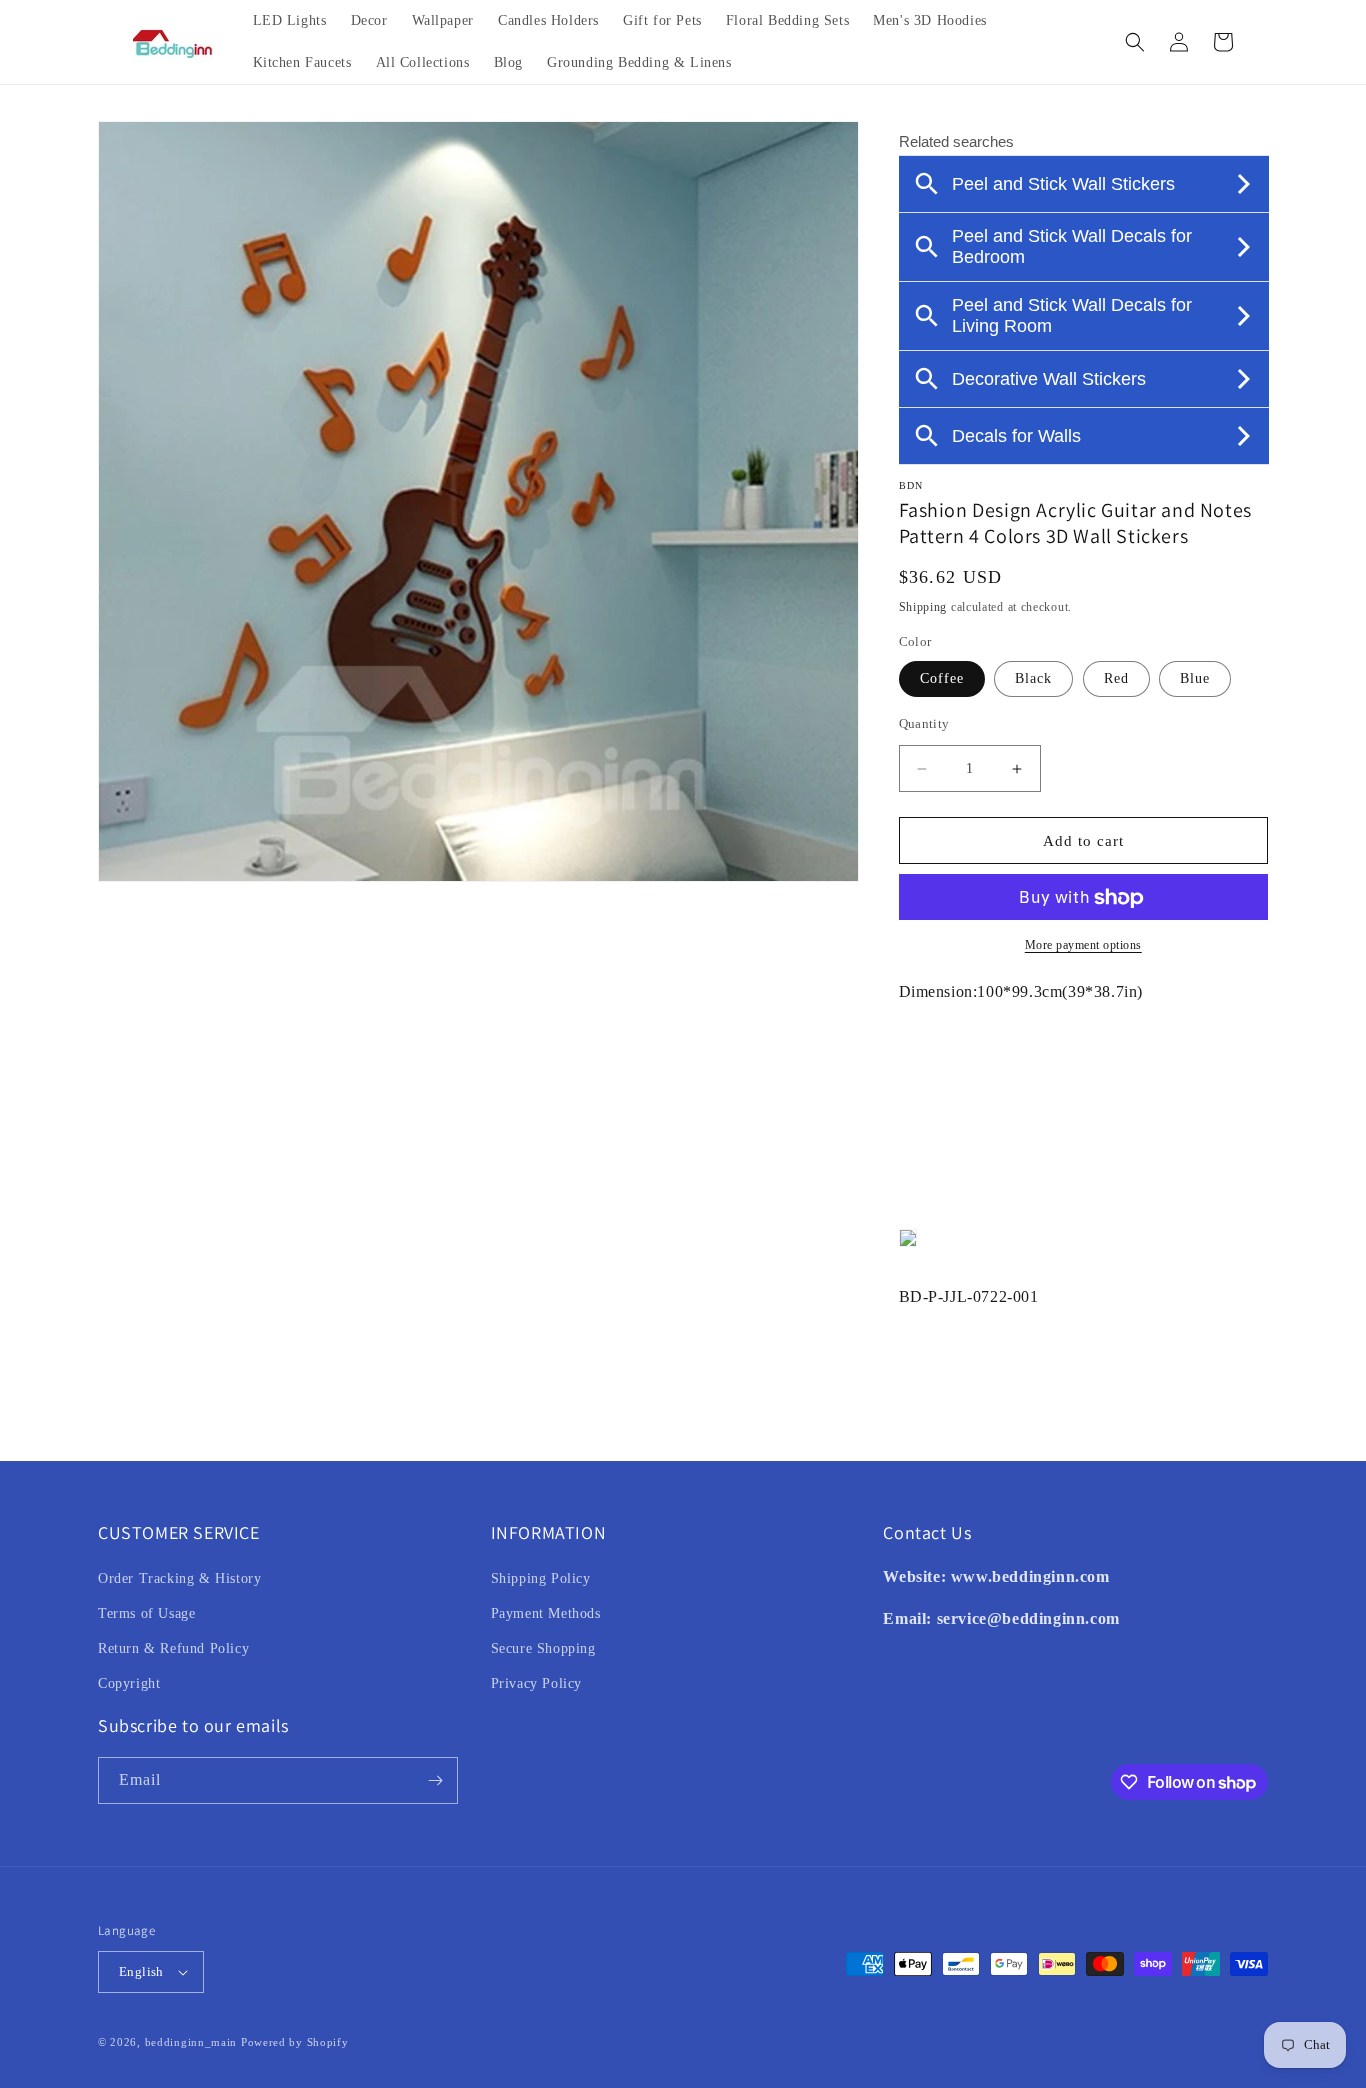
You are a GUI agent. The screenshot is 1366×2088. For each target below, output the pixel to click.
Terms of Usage (146, 1613)
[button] (1135, 42)
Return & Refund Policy (173, 1648)
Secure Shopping (543, 1648)
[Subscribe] (435, 1780)
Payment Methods (546, 1613)
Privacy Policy (536, 1683)
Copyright (129, 1683)
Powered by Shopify (295, 2042)
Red (1116, 678)
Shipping (923, 607)
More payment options (1083, 946)
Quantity (924, 723)
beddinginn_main (191, 2042)
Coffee (942, 678)
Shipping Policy (541, 1578)
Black (1033, 678)
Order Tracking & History (179, 1578)
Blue (1195, 678)
